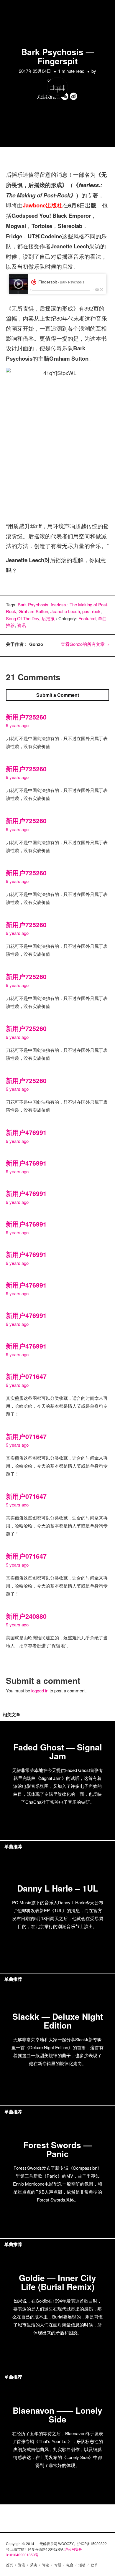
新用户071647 (26, 1376)
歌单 (94, 2565)
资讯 (22, 625)
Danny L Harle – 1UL (57, 1888)
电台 (70, 2565)
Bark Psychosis (33, 604)
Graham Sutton (33, 611)
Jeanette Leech (65, 611)
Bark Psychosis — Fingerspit (58, 56)
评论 (46, 2565)
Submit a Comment (58, 695)
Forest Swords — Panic (57, 2149)
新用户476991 (26, 1132)
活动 (82, 2565)
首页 (9, 2565)
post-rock (91, 611)
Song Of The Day (23, 618)
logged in (40, 1690)
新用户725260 (26, 717)
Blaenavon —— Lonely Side (57, 2415)
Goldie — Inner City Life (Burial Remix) (57, 2282)
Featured (87, 618)
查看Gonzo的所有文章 (85, 644)
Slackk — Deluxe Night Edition (58, 2021)
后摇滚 (48, 618)
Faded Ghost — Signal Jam (58, 1751)
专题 (58, 2565)
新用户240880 (26, 1616)
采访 (34, 2565)
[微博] (74, 96)
